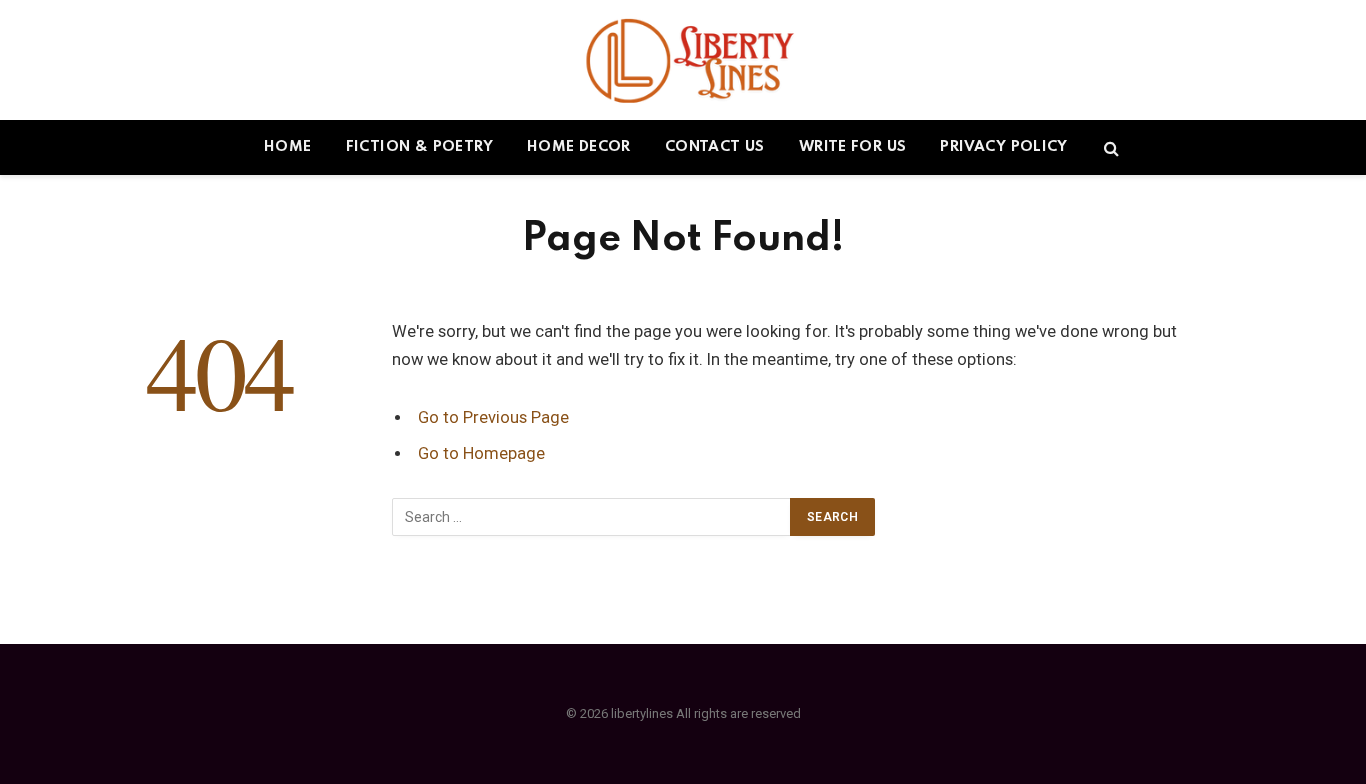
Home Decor (579, 147)
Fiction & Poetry (419, 147)
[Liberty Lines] (683, 60)
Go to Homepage (481, 453)
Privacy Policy (1003, 147)
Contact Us (715, 147)
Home (288, 147)
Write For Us (853, 147)
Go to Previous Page (493, 417)
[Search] (1109, 147)
